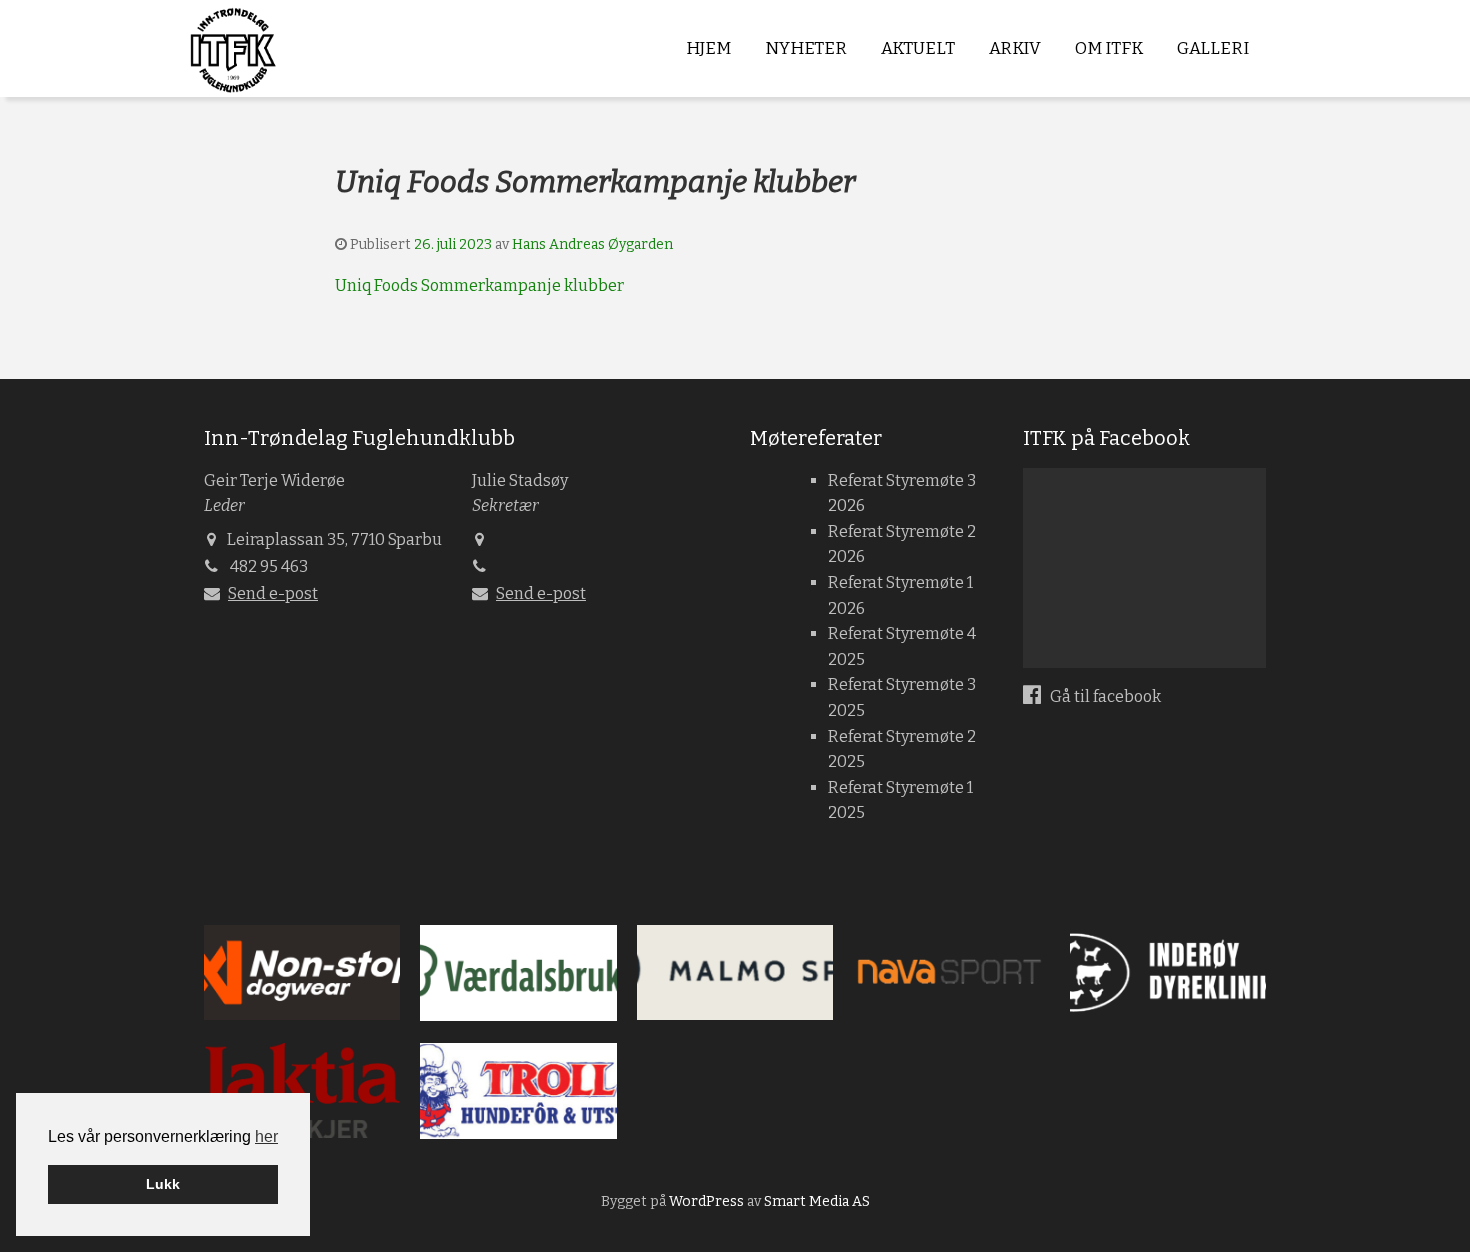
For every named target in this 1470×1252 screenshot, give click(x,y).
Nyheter (806, 48)
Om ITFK (1109, 48)
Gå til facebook (1104, 696)
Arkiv (1015, 48)
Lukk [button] (163, 1184)
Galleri (1213, 48)
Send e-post (273, 593)
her (266, 1136)
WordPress (706, 1201)
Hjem (708, 48)
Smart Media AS (817, 1201)
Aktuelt (918, 48)
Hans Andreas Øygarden (592, 244)
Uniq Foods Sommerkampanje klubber (479, 285)
